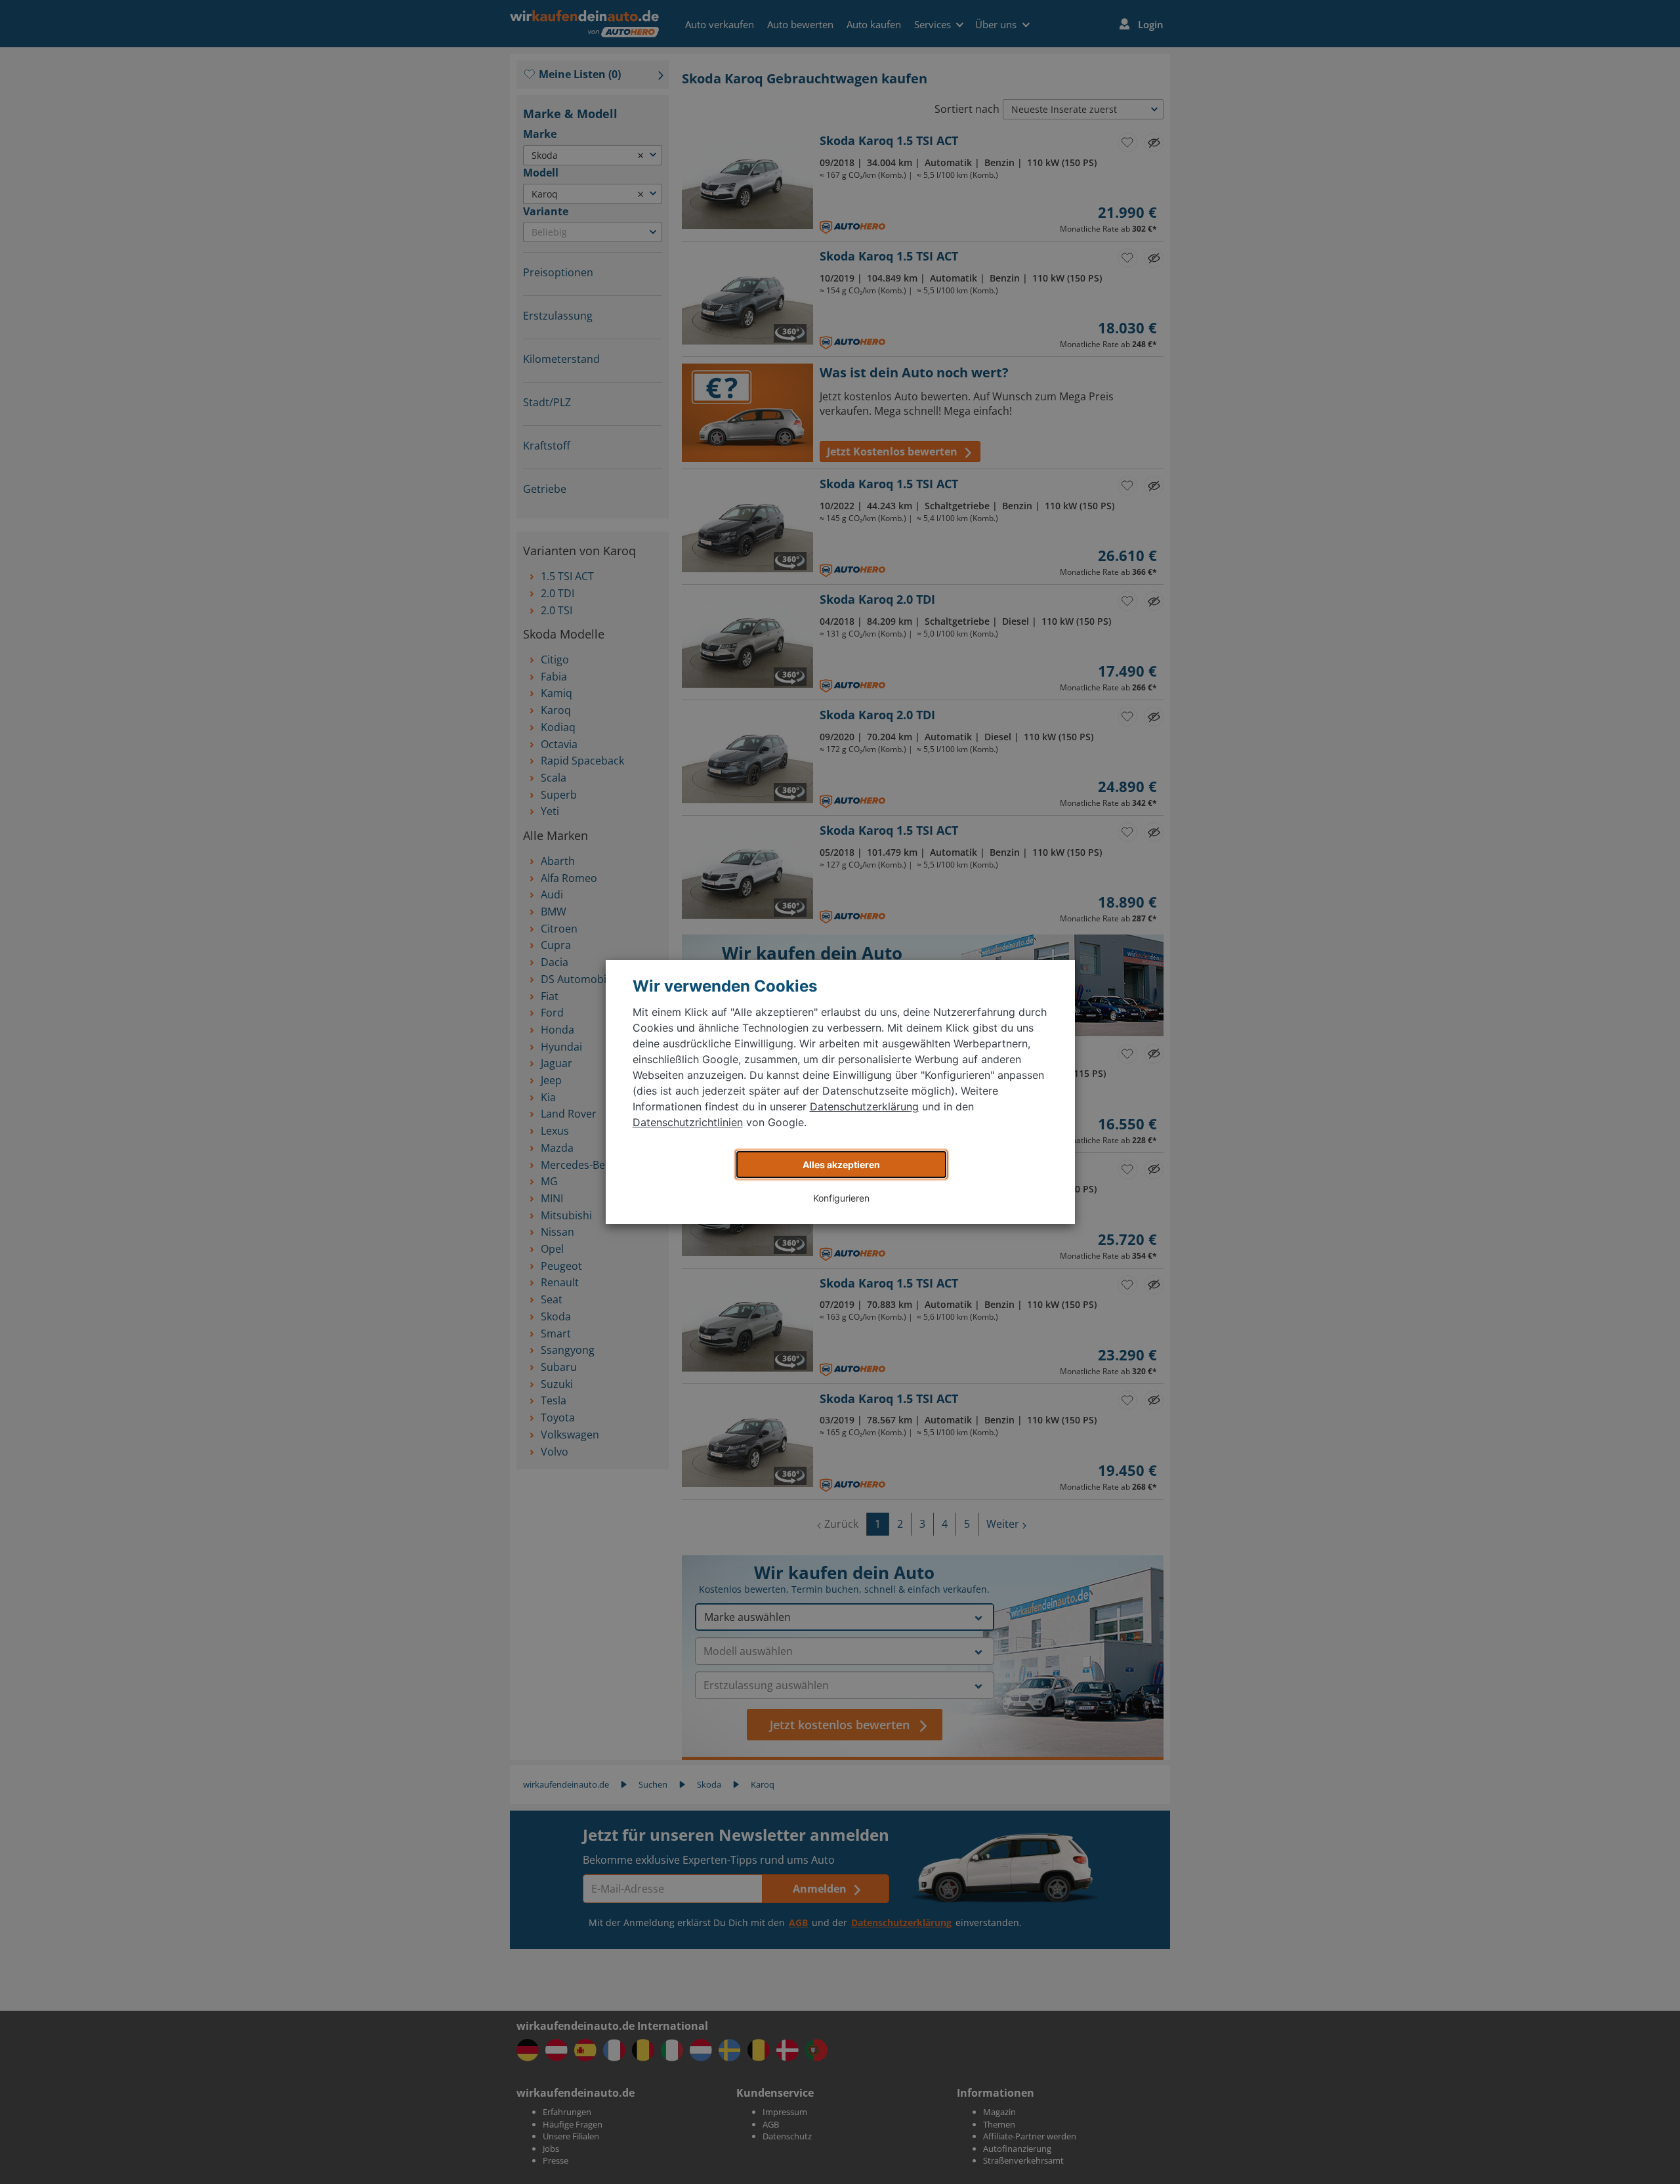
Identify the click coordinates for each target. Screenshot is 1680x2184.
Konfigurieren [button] (841, 1198)
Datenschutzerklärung (864, 1106)
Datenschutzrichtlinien (688, 1122)
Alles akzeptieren (841, 1165)
